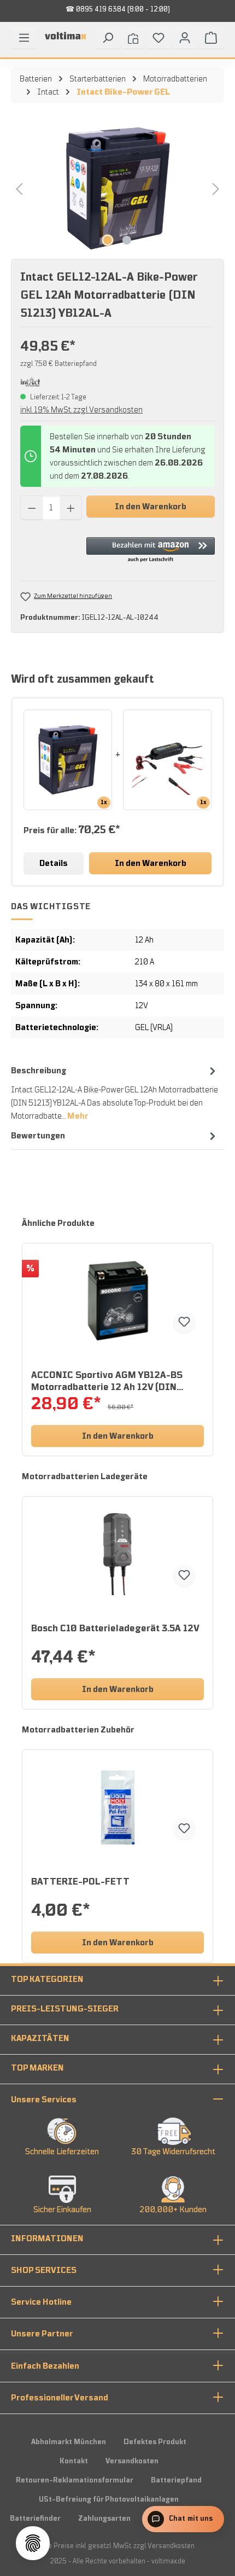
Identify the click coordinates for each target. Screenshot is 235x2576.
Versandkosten (132, 2461)
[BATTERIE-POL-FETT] (117, 1807)
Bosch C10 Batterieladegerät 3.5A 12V (115, 1629)
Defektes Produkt (155, 2442)
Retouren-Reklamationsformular (75, 2480)
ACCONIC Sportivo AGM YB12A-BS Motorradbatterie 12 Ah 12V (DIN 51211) (107, 1382)
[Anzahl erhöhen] (71, 508)
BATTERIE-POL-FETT (80, 1882)
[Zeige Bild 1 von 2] (108, 240)
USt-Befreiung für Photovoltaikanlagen (109, 2499)
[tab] (115, 1093)
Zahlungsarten (104, 2519)
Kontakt (74, 2461)
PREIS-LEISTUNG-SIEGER (65, 2009)
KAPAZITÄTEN (40, 2038)
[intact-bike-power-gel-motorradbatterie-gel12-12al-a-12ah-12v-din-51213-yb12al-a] (117, 188)
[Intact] (30, 381)
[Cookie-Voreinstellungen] (33, 2543)
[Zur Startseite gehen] (66, 40)
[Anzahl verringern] (32, 508)
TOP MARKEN (37, 2068)
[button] (151, 550)
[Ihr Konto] (185, 38)
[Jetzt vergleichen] (133, 38)
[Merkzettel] (158, 38)
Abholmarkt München (69, 2442)
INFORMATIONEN (47, 2238)
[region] (117, 188)
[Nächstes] (216, 188)
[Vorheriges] (19, 188)
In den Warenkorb (151, 507)
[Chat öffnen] (183, 2519)
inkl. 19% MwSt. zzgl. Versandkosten (81, 410)
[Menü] (24, 38)
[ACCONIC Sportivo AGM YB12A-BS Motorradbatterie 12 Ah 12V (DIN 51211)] (117, 1301)
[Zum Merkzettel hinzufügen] (184, 1322)
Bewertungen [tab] (38, 1136)
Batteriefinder (35, 2519)
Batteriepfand (176, 2480)
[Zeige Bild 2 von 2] (127, 240)
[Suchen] (108, 38)
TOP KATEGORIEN (47, 1979)
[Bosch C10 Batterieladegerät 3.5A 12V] (117, 1554)
